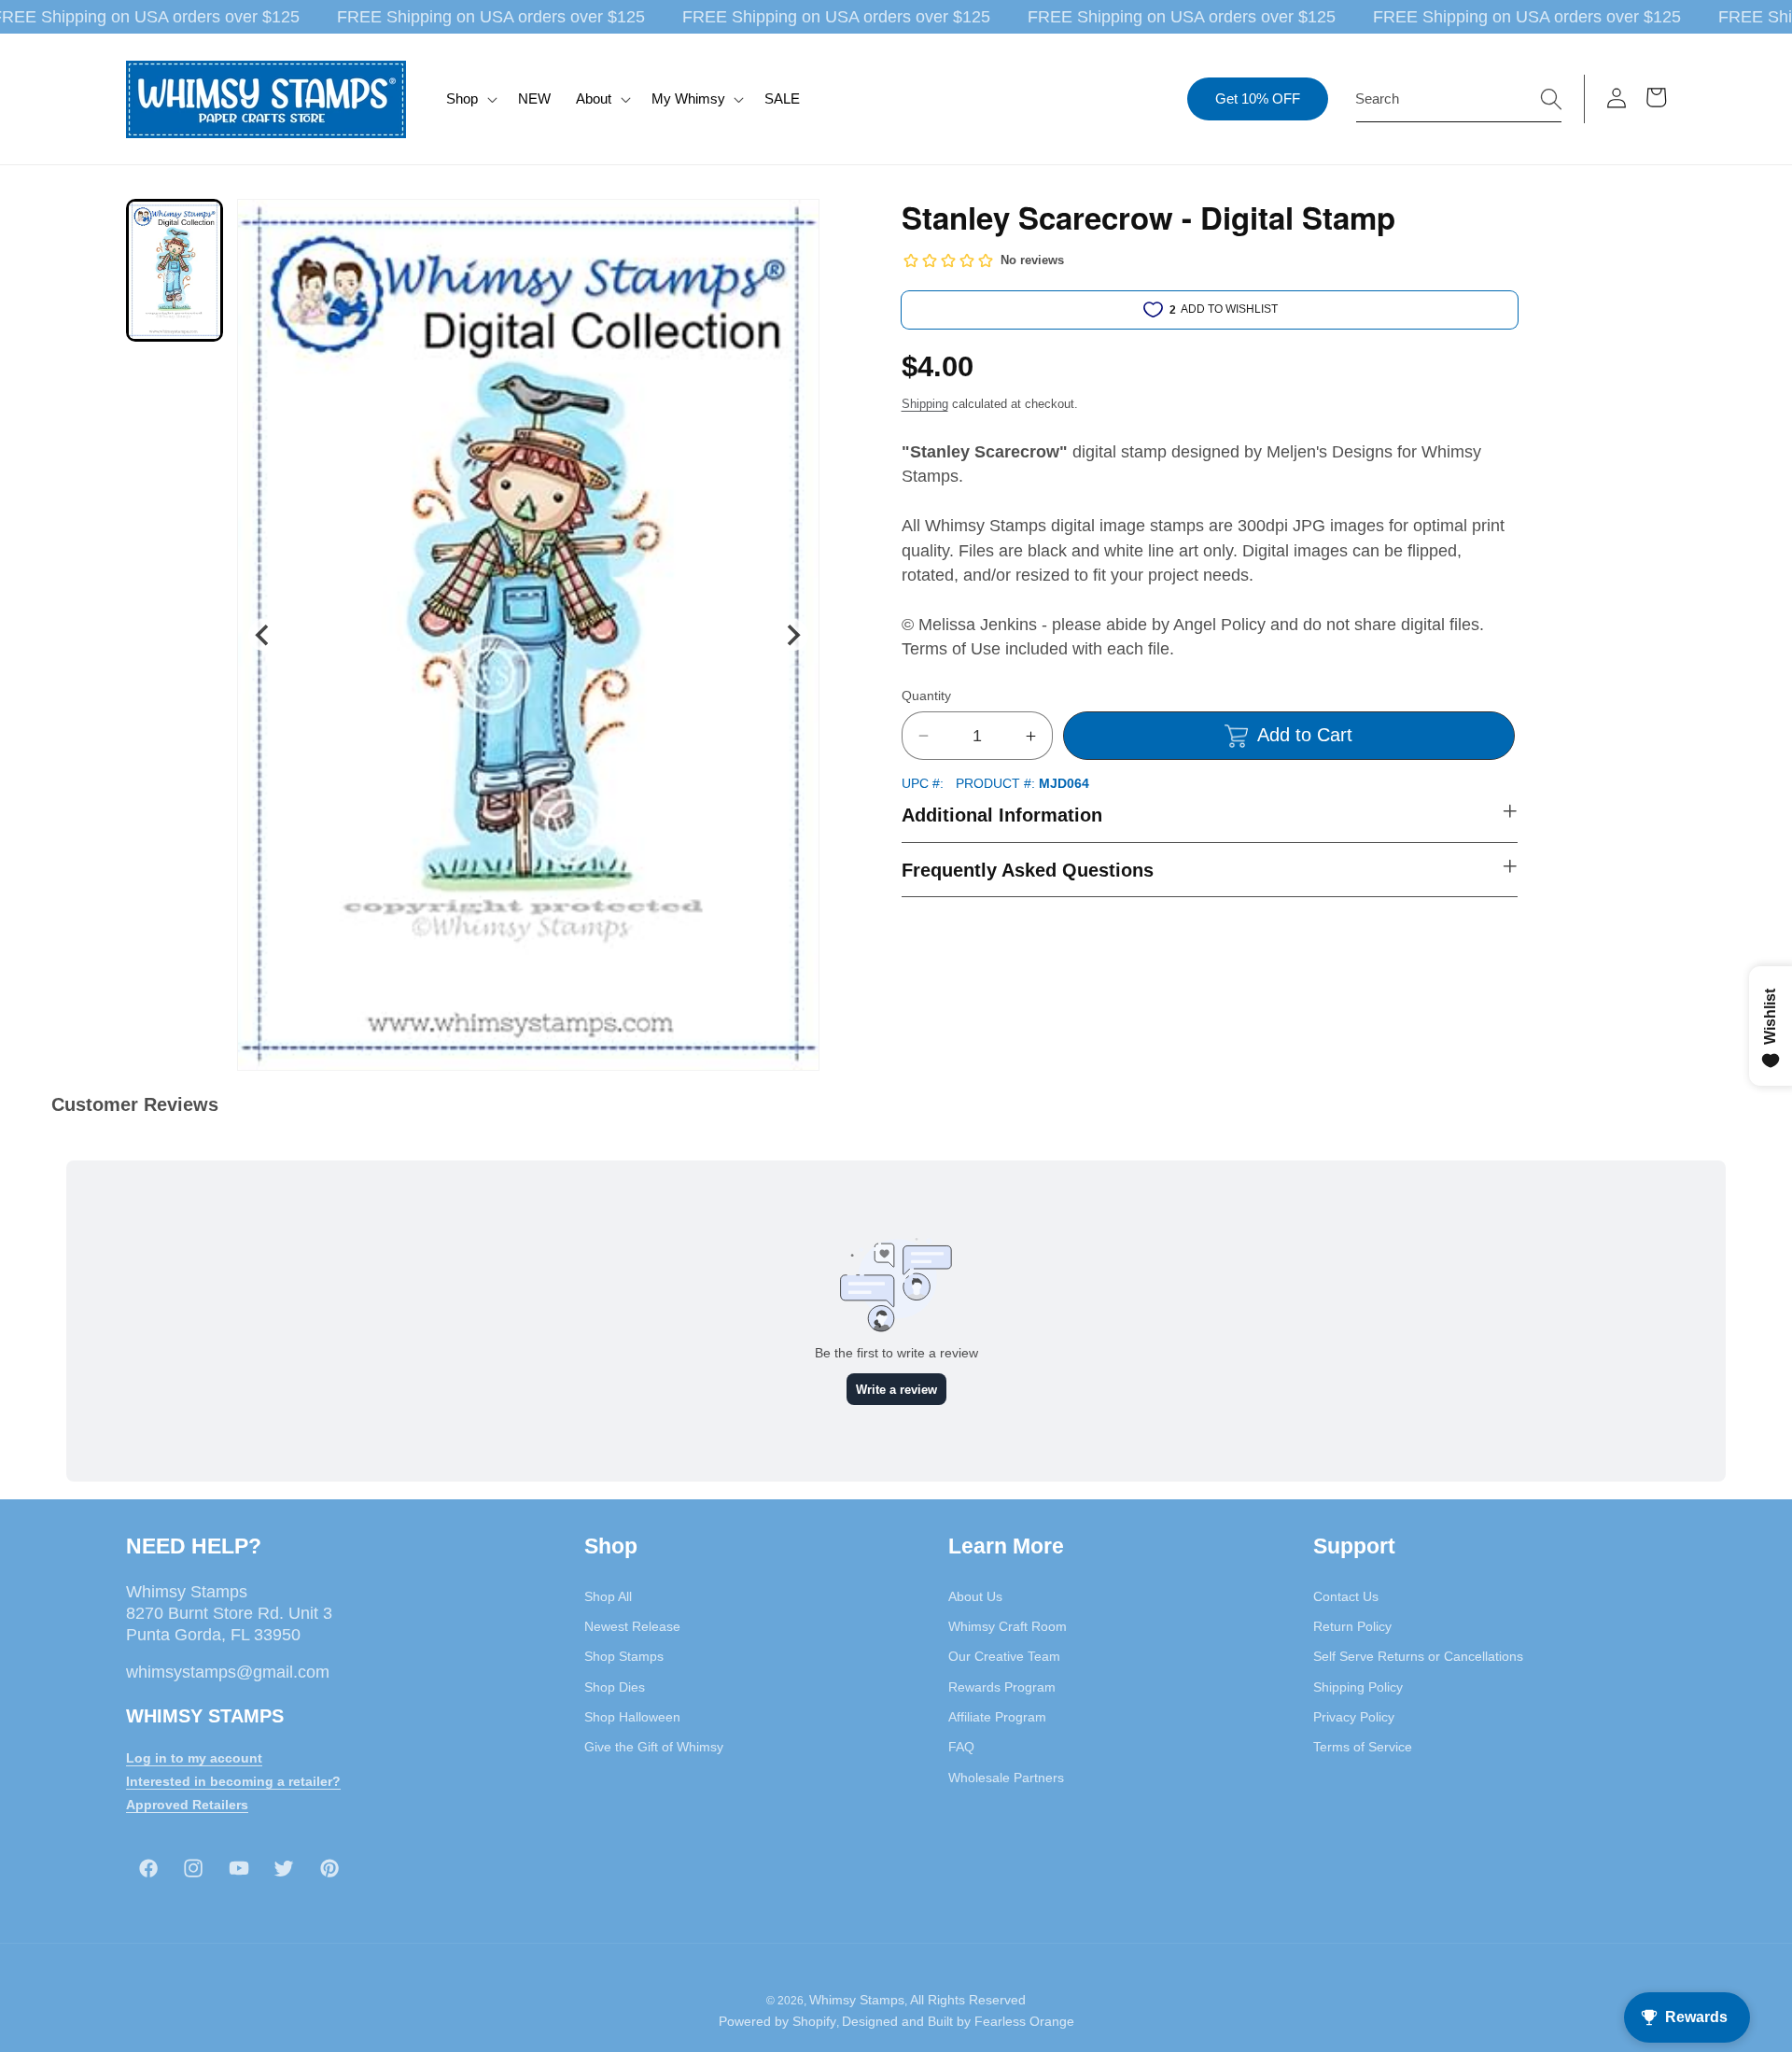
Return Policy (1352, 1625)
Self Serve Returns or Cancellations (1418, 1656)
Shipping (925, 404)
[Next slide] (792, 635)
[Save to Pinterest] (793, 225)
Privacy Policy (1354, 1716)
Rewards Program (1002, 1686)
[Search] (1551, 98)
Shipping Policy (1358, 1686)
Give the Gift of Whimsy (654, 1746)
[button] (470, 99)
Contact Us (1346, 1595)
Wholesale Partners (1006, 1777)
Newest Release (632, 1625)
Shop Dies (615, 1686)
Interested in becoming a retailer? (233, 1780)
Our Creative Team (1004, 1656)
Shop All (608, 1595)
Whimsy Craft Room (1008, 1625)
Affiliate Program (997, 1716)
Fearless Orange (1024, 2022)
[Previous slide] (264, 635)
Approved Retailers (187, 1804)
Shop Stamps (624, 1656)
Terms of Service (1363, 1746)
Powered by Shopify (777, 2022)
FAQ (961, 1746)
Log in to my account (194, 1757)
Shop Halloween (632, 1716)
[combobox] (1459, 99)
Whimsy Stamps (857, 2000)
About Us (975, 1595)
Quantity (926, 696)
